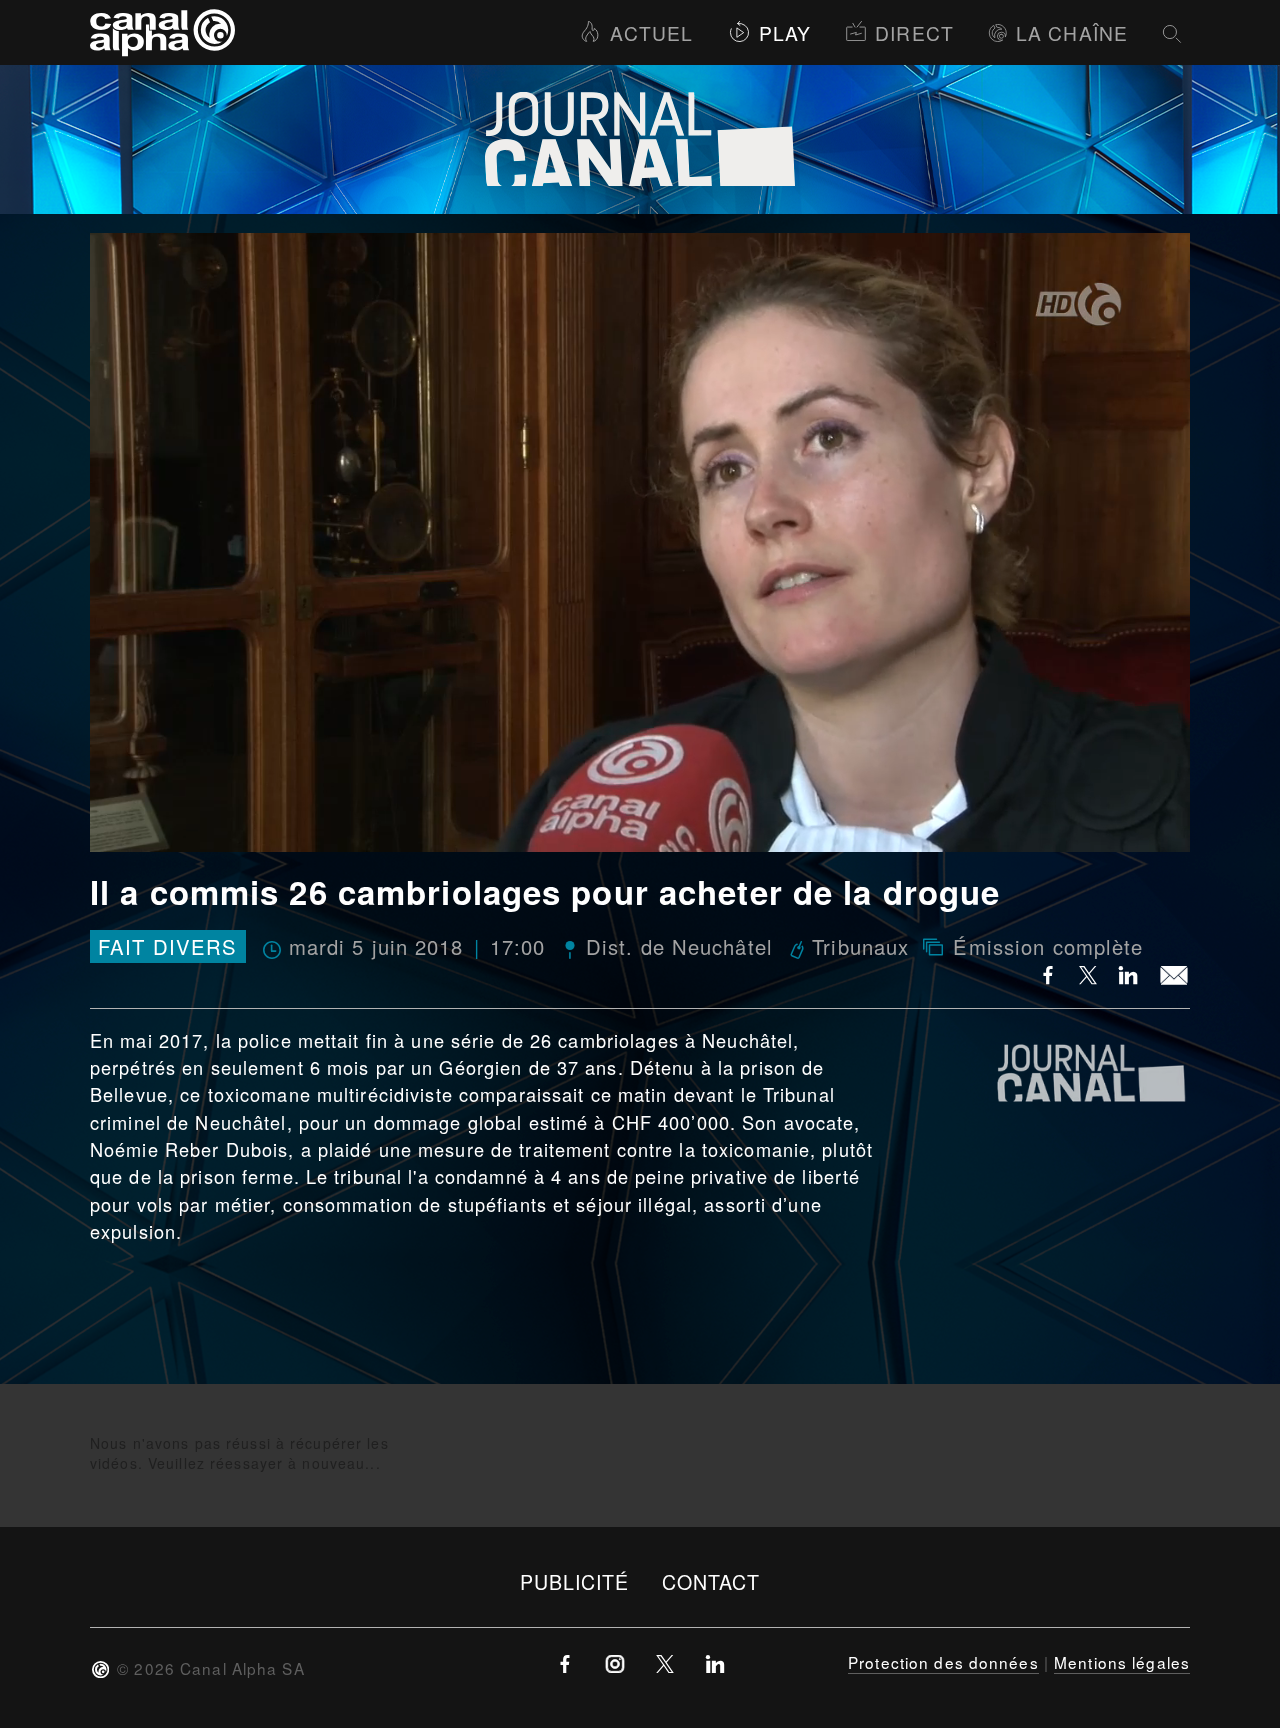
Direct (914, 32)
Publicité (575, 1581)
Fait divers (167, 946)
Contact (711, 1581)
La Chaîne (1072, 32)
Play (785, 32)
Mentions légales (1122, 1662)
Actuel (651, 32)
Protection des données (943, 1662)
